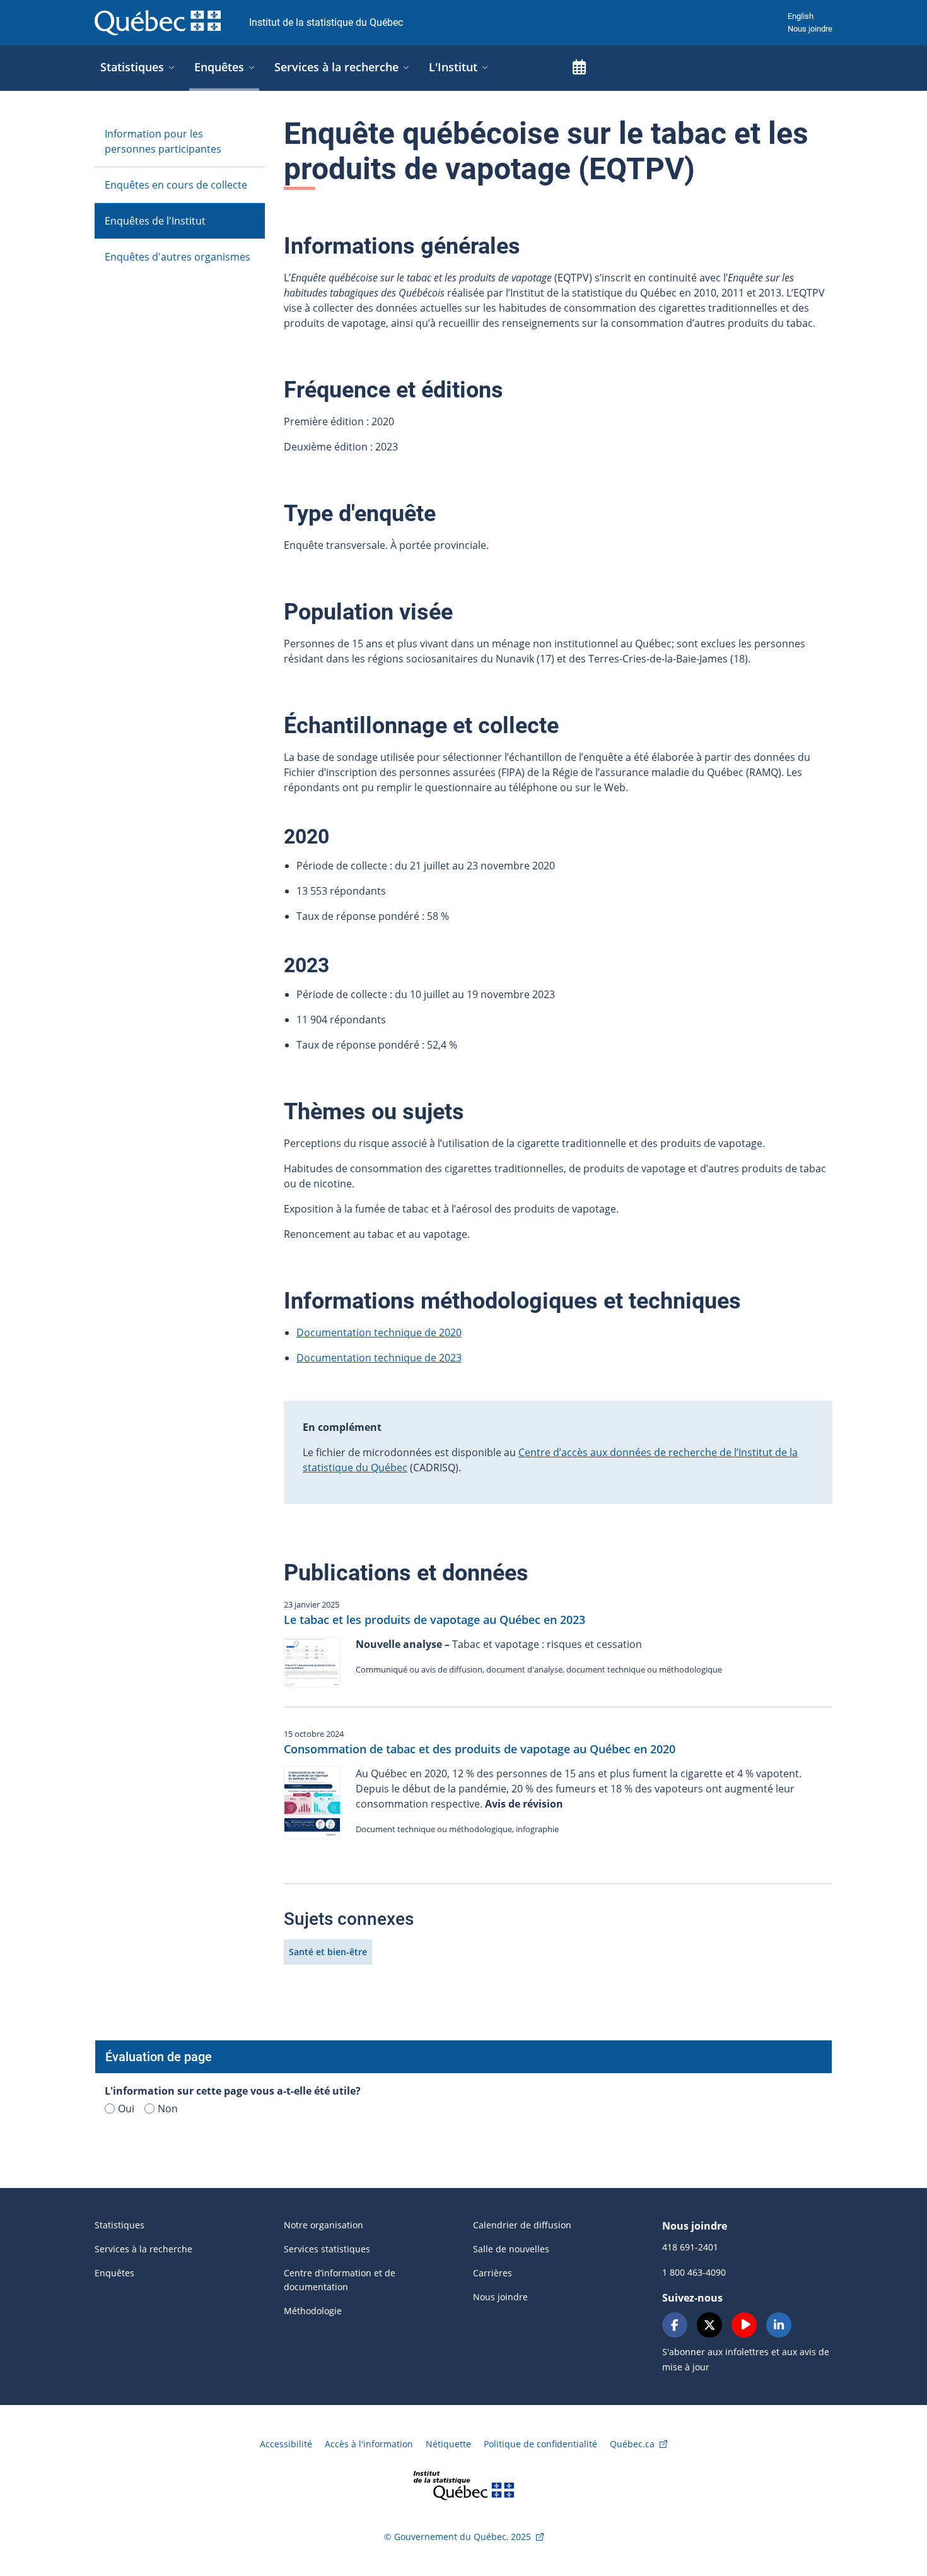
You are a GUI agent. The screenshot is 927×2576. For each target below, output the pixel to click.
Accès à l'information (369, 2444)
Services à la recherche (143, 2249)
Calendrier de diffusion (522, 2225)
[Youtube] (744, 2325)
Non (168, 2108)
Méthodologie (313, 2311)
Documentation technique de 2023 (379, 1358)
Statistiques (120, 2225)
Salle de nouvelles (511, 2249)
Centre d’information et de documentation (340, 2280)
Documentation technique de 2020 (379, 1332)
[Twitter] (709, 2325)
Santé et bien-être (328, 1952)
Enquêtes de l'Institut (155, 221)
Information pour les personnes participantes (163, 141)
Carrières (493, 2273)
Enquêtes (114, 2273)
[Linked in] (779, 2325)
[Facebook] (675, 2325)
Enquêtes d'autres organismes (178, 257)
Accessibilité (286, 2444)
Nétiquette (448, 2444)
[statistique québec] (463, 2484)
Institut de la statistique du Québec (326, 22)
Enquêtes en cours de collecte (176, 185)
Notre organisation (324, 2225)
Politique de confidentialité (540, 2444)
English (801, 16)
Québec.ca (632, 2444)
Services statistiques (327, 2249)
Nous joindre (810, 29)
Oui (126, 2108)
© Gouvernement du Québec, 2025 (458, 2537)
